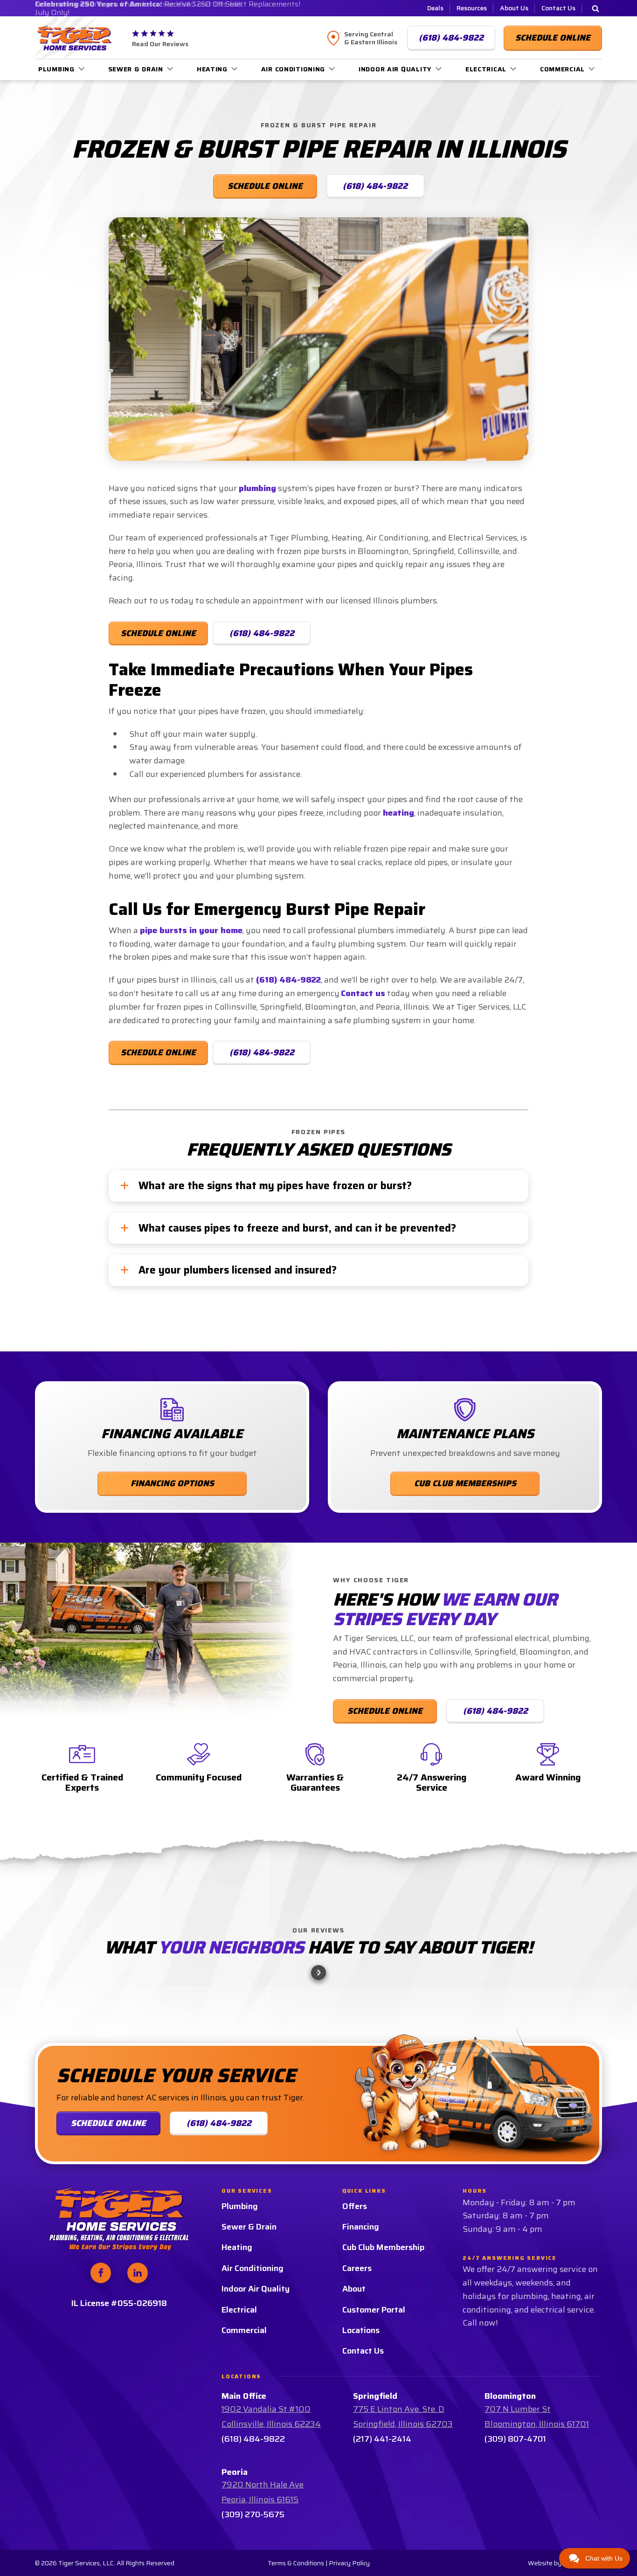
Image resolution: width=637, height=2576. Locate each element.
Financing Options (172, 1483)
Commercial (562, 69)
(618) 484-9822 (262, 633)
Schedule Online (158, 633)
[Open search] (595, 8)
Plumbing (56, 69)
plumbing (257, 488)
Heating (212, 69)
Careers (357, 2345)
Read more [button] (75, 2057)
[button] (44, 2023)
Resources (472, 8)
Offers (355, 2283)
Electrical (486, 69)
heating (398, 813)
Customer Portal (374, 2387)
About (354, 2366)
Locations (361, 2407)
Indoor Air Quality (395, 69)
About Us (514, 8)
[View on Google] (66, 1994)
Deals (435, 8)
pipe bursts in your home (191, 930)
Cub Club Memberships (465, 1483)
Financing (361, 2304)
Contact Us (558, 8)
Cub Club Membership (383, 2325)
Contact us (363, 993)
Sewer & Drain (136, 69)
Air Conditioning (293, 69)
